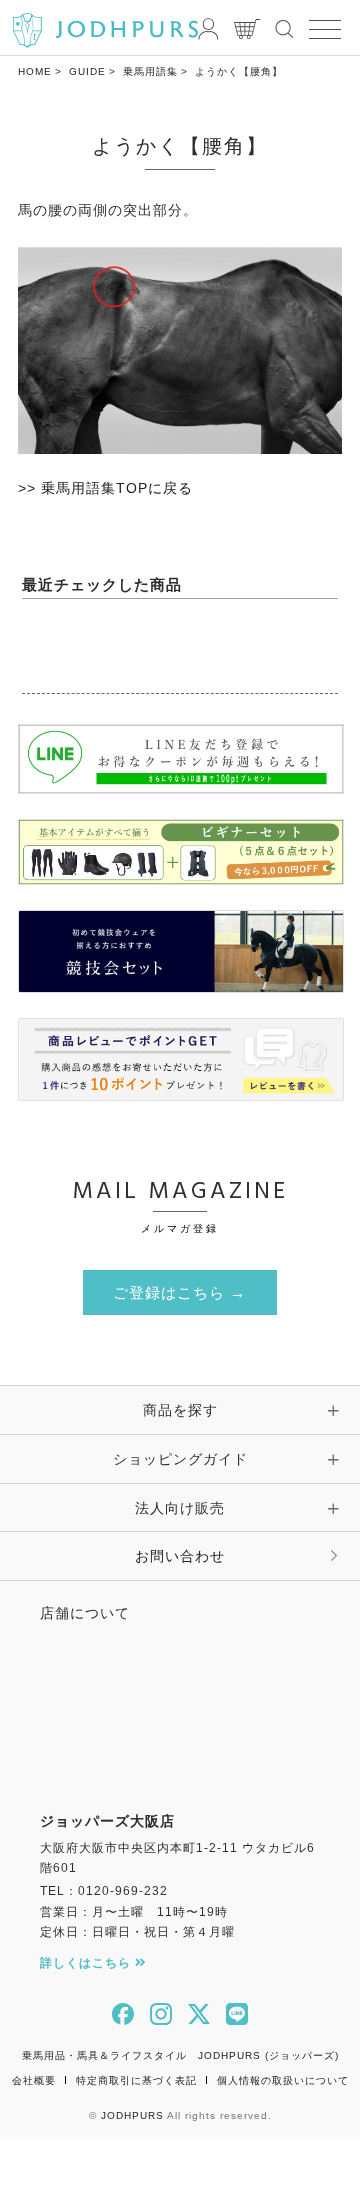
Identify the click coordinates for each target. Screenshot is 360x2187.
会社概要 (34, 2080)
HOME (35, 71)
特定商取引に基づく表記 (136, 2080)
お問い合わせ (180, 1556)
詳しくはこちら (87, 1963)
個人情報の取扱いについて (283, 2080)
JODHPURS (132, 2115)
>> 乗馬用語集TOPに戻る (105, 488)
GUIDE (87, 71)
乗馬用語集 (150, 71)
